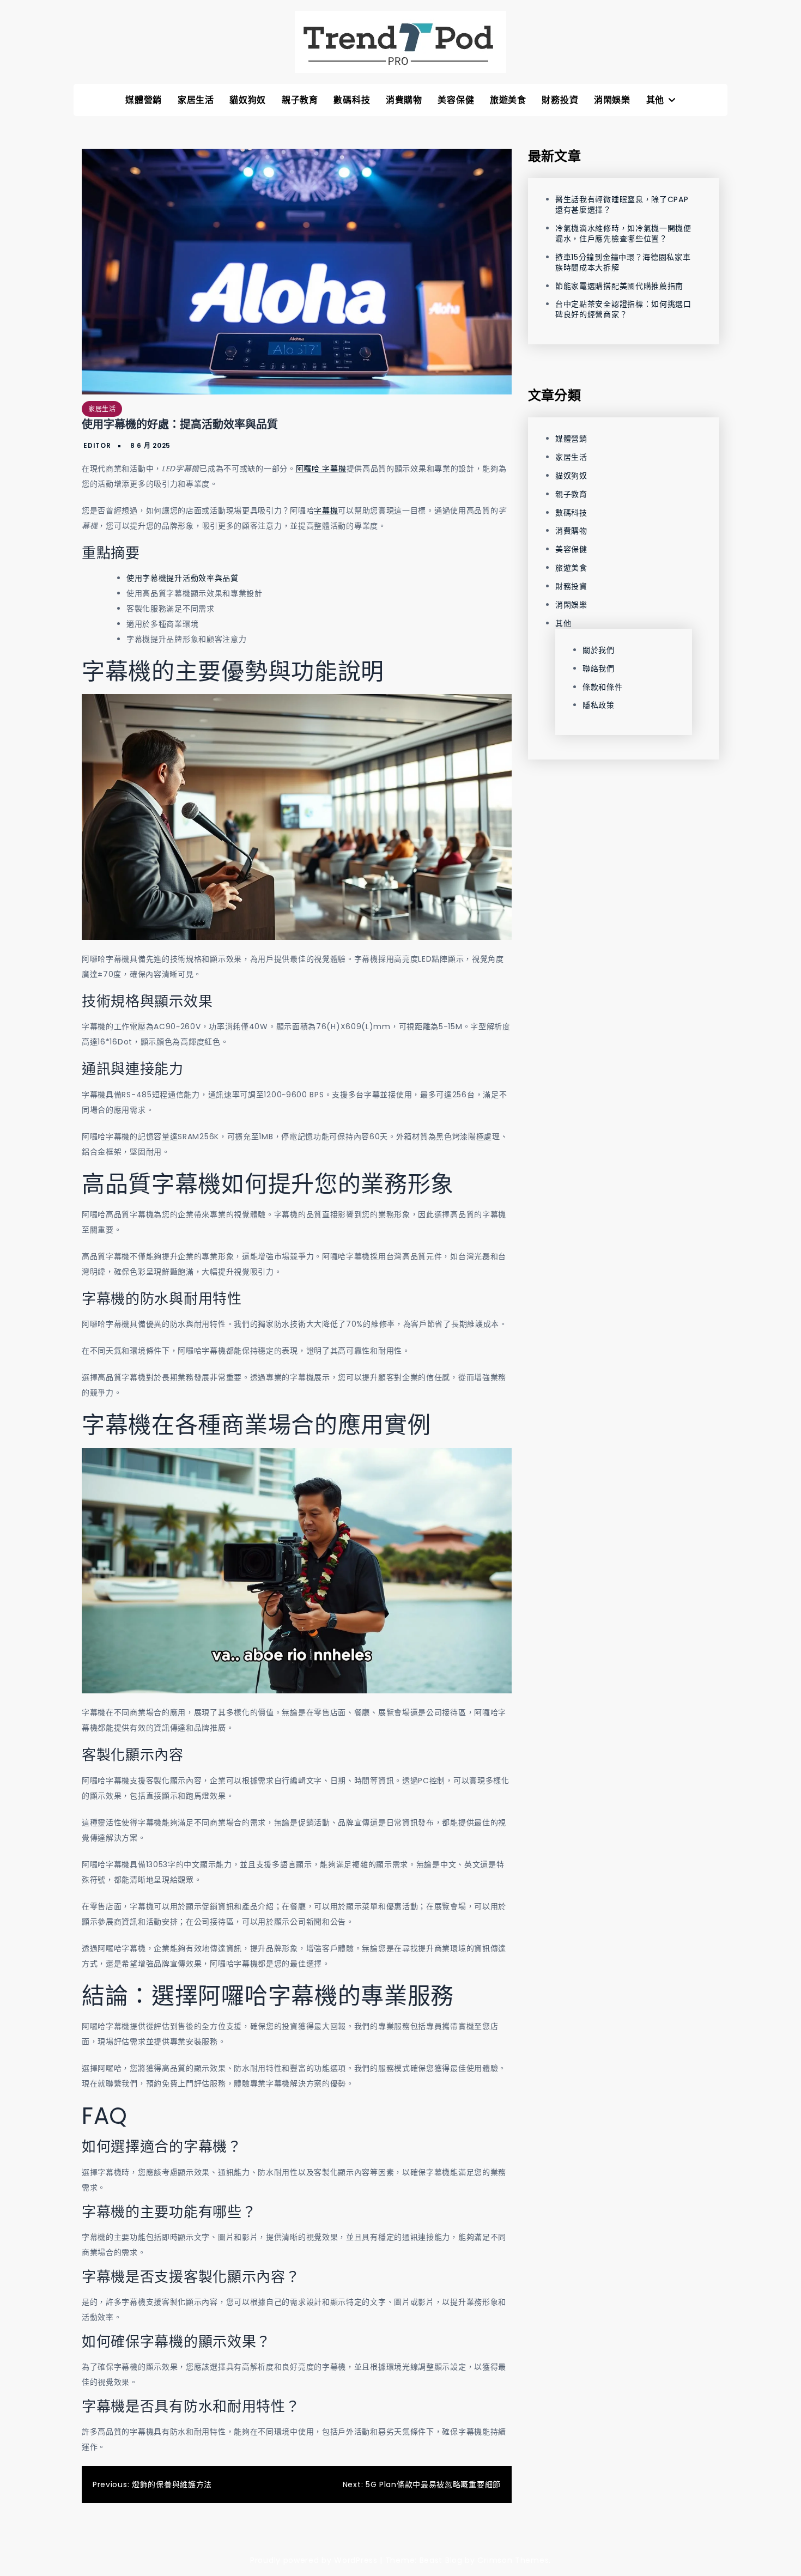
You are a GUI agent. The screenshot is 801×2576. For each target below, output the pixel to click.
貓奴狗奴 (248, 100)
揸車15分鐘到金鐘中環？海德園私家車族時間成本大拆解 (623, 262)
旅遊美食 (508, 100)
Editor (97, 445)
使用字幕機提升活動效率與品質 (183, 578)
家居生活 (196, 100)
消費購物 (404, 100)
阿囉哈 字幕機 (321, 469)
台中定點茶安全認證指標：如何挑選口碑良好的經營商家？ (623, 309)
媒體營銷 (144, 100)
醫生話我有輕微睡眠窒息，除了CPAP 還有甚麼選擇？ (622, 205)
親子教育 (300, 100)
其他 (655, 100)
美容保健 (456, 100)
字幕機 (326, 511)
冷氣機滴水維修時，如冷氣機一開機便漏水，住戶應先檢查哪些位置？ (623, 233)
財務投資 (560, 100)
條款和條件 (603, 686)
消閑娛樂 (612, 100)
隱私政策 (599, 705)
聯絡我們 (599, 668)
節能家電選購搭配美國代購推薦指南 (619, 285)
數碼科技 (352, 100)
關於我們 (599, 649)
